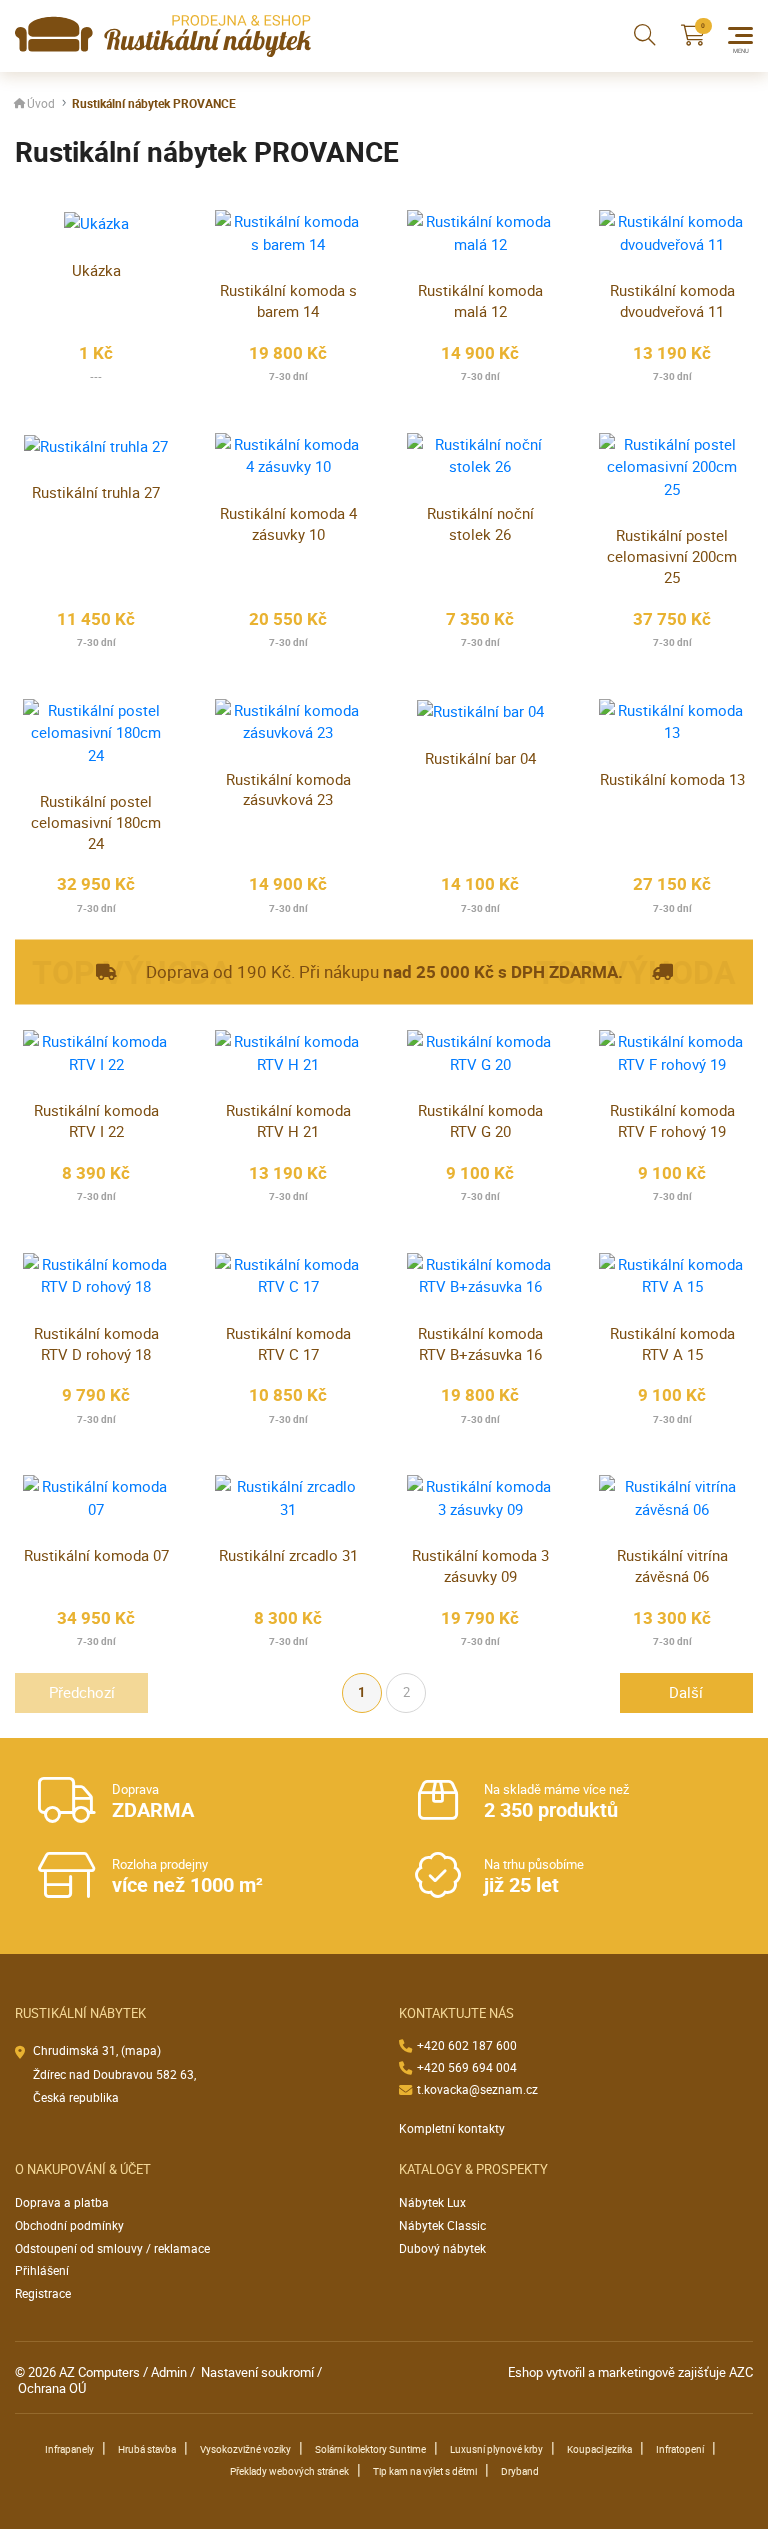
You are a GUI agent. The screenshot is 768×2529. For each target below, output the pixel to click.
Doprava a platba (62, 2202)
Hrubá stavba (147, 2449)
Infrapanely (69, 2449)
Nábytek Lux (432, 2202)
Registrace (43, 2293)
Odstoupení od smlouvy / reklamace (112, 2248)
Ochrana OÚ (52, 2388)
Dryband (520, 2471)
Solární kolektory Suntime (370, 2449)
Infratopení (680, 2449)
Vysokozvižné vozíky (245, 2449)
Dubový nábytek (442, 2248)
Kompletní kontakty (452, 2128)
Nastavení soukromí (257, 2372)
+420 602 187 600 (467, 2045)
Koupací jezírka (599, 2449)
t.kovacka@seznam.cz (477, 2089)
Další (686, 1692)
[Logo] (163, 36)
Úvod (41, 103)
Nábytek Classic (442, 2225)
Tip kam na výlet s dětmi (425, 2471)
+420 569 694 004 (467, 2067)
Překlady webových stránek (289, 2471)
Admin (169, 2372)
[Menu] (740, 35)
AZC (741, 2372)
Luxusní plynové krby (496, 2449)
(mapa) (141, 2050)
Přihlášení (42, 2270)
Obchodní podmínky (69, 2225)
